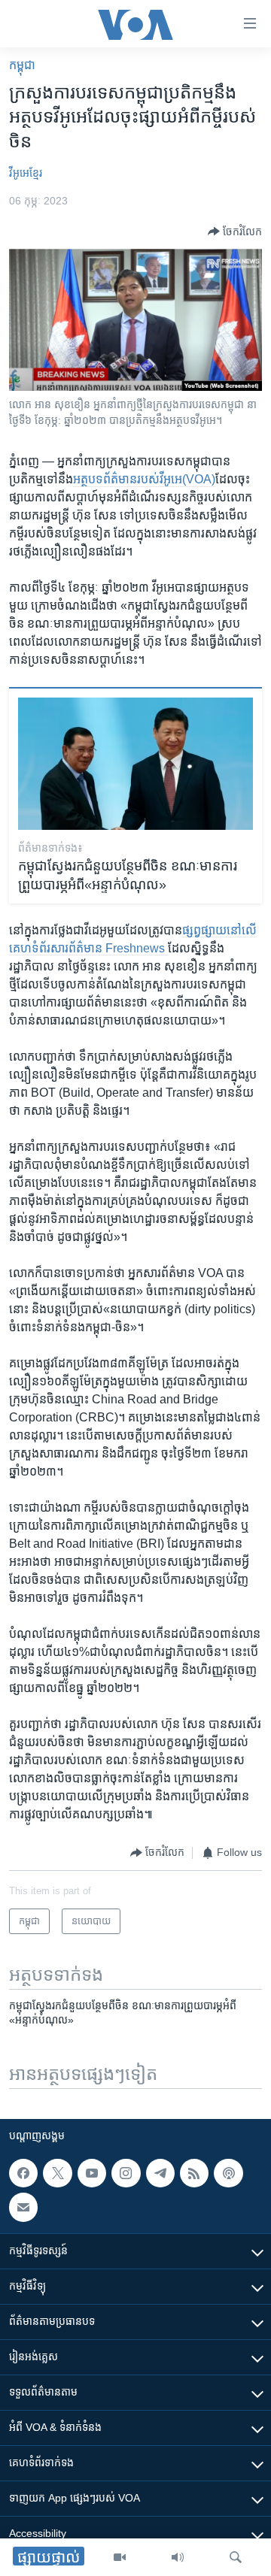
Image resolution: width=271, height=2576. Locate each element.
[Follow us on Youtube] (92, 2173)
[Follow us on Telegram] (160, 2173)
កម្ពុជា (22, 65)
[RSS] (194, 2173)
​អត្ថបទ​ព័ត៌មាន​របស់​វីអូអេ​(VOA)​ (144, 479)
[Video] (120, 2557)
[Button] (235, 232)
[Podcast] (228, 2173)
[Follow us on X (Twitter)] (57, 2173)
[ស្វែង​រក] (236, 2557)
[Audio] (178, 2557)
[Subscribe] (23, 2208)
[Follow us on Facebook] (23, 2173)
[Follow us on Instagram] (126, 2173)
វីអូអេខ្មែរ (26, 173)
